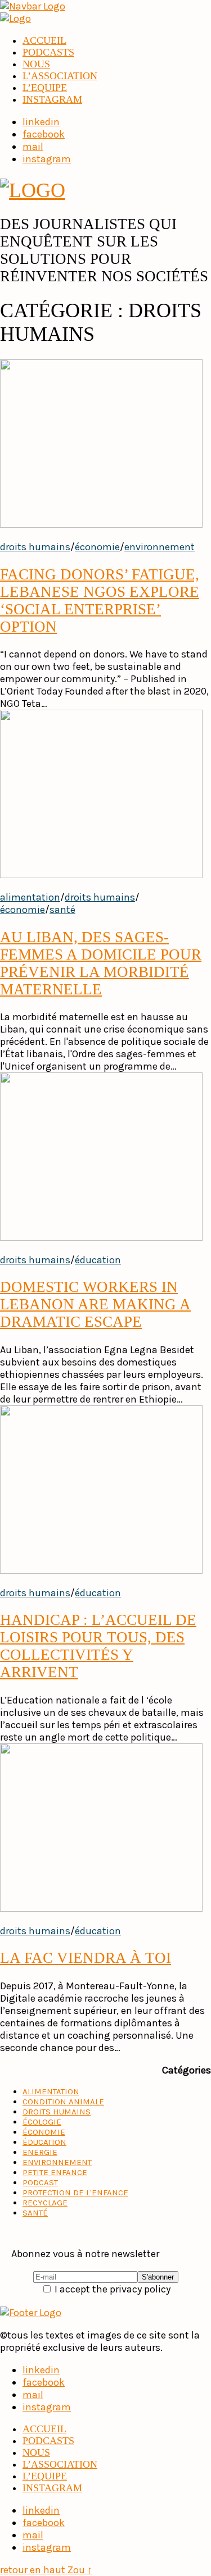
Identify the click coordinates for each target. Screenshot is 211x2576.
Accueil (44, 40)
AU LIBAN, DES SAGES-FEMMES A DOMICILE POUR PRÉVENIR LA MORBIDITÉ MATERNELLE (101, 963)
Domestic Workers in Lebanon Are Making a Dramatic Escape (95, 1304)
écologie (42, 2122)
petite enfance (55, 2172)
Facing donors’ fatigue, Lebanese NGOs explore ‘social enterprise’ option (100, 600)
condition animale (63, 2102)
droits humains (35, 547)
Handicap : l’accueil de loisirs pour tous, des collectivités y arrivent (98, 1646)
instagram (52, 99)
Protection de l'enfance (75, 2193)
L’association (60, 76)
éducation (98, 1260)
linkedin (41, 2370)
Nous (36, 64)
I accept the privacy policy (111, 2289)
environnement (160, 547)
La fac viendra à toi (86, 1958)
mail (33, 2395)
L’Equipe (45, 88)
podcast (40, 2182)
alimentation (30, 897)
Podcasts (48, 52)
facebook (44, 2382)
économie (97, 547)
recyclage (45, 2203)
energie (40, 2152)
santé (62, 910)
